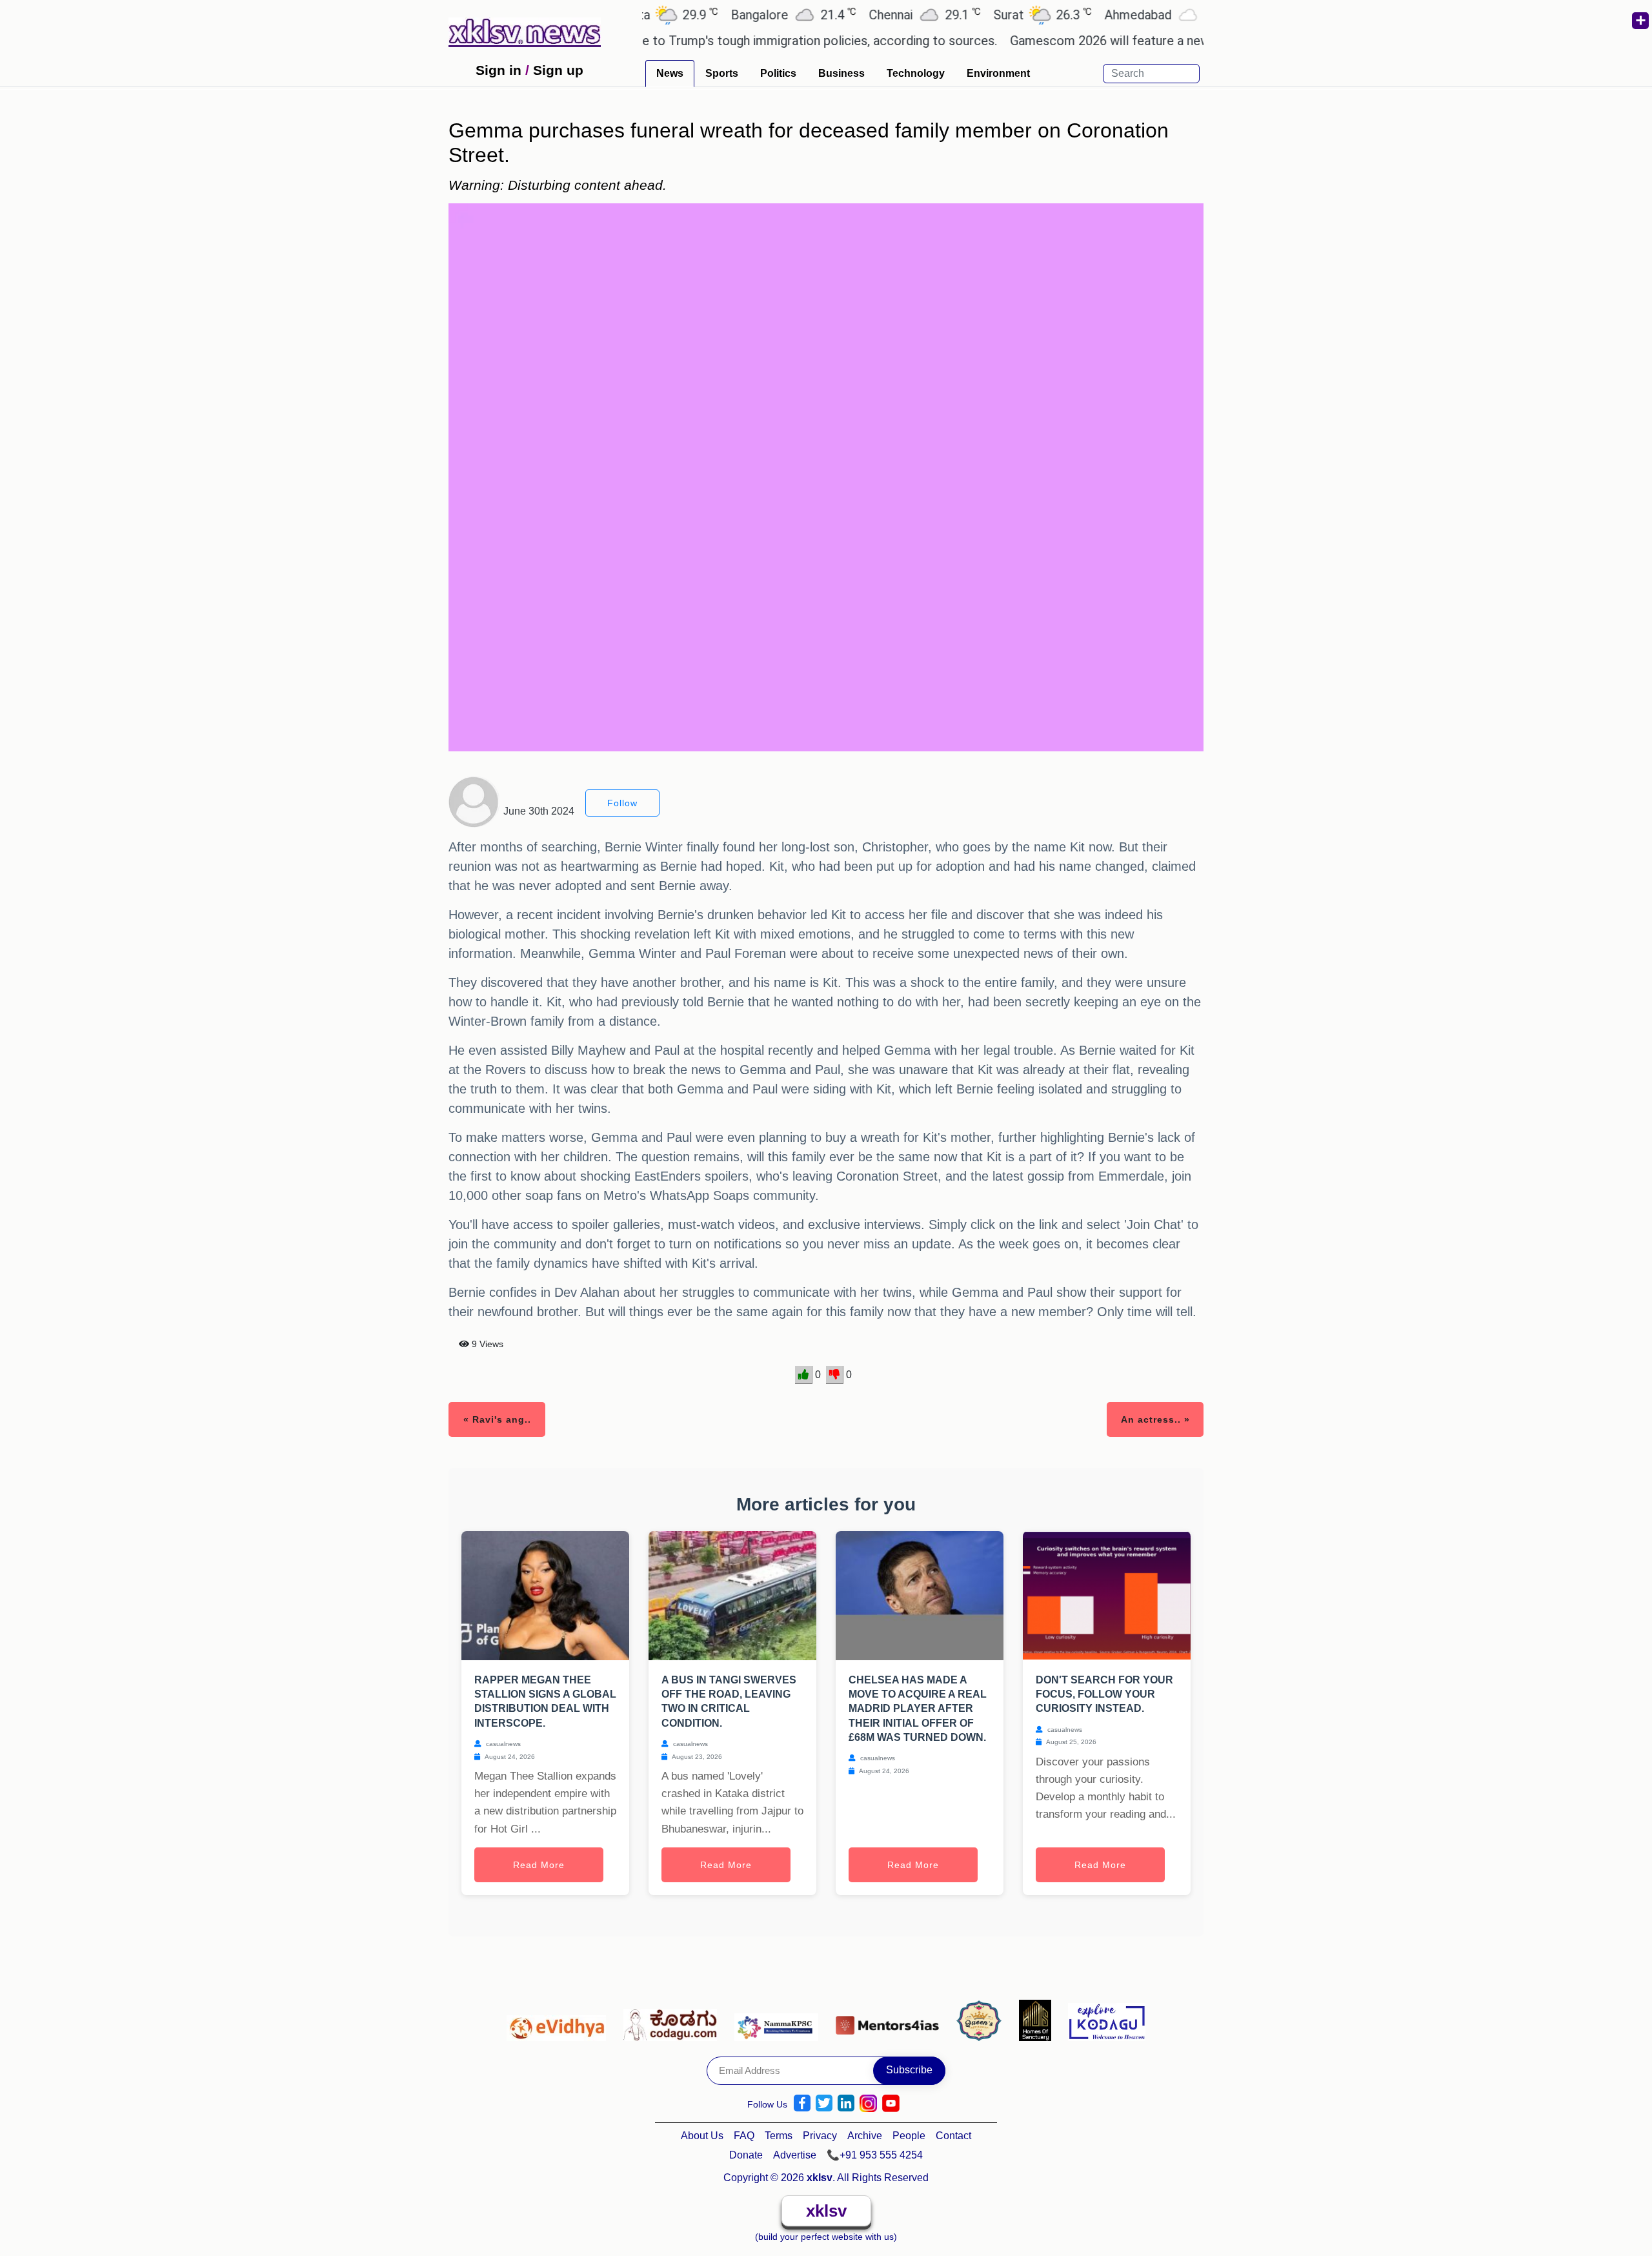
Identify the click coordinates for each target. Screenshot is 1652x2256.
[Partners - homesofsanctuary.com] (1039, 2020)
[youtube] (891, 2103)
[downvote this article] (835, 1375)
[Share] (1640, 21)
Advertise (795, 2155)
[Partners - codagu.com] (674, 2020)
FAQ (744, 2136)
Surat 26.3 (975, 15)
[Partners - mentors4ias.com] (891, 2020)
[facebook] (802, 2103)
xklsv (826, 2211)
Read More (539, 1865)
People (909, 2136)
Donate (746, 2155)
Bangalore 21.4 (726, 15)
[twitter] (824, 2103)
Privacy (820, 2136)
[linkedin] (846, 2103)
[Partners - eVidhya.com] (560, 2020)
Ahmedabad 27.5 (1104, 15)
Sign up (558, 70)
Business (841, 73)
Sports (722, 73)
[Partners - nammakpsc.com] (780, 2020)
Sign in (499, 70)
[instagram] (868, 2103)
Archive (865, 2136)
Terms (779, 2136)
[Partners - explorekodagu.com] (1107, 2020)
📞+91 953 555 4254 (875, 2155)
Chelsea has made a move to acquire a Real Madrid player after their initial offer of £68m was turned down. (918, 1709)
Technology (916, 73)
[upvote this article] (804, 1375)
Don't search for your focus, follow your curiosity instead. (1104, 1694)
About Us (702, 2136)
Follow (622, 803)
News (670, 73)
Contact (953, 2136)
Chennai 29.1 (857, 15)
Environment (998, 73)
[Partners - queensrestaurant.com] (982, 2020)
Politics (778, 73)
